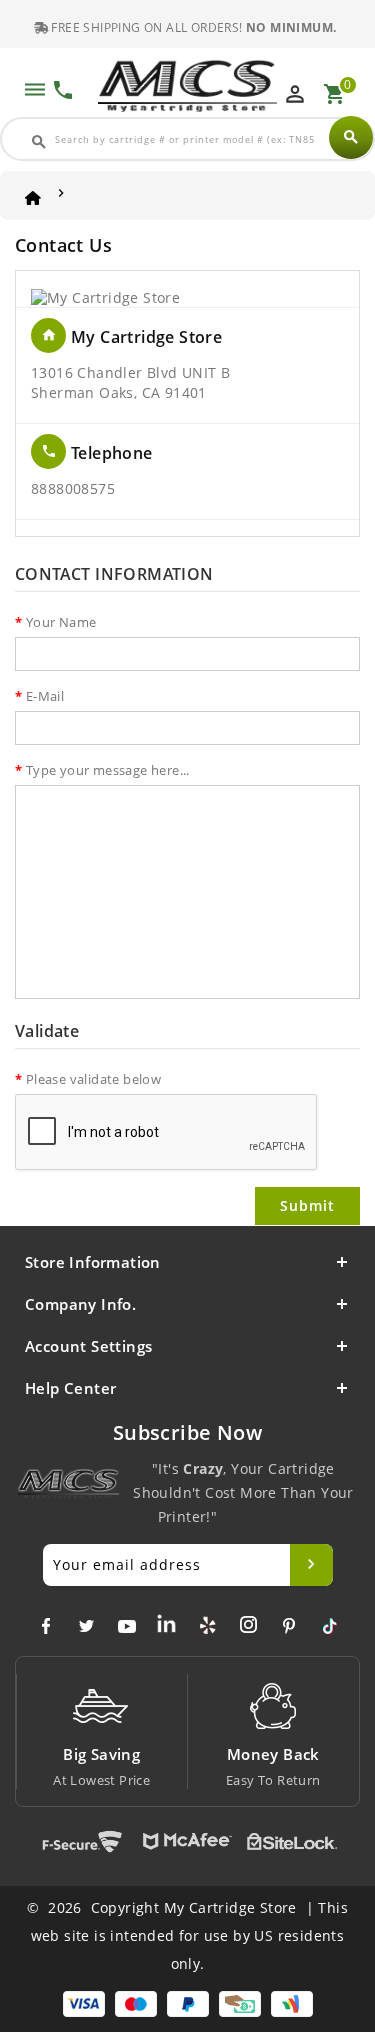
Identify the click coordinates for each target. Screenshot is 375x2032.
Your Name (61, 622)
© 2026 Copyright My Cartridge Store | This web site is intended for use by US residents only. (187, 1935)
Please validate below (93, 1079)
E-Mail (45, 696)
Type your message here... (108, 770)
